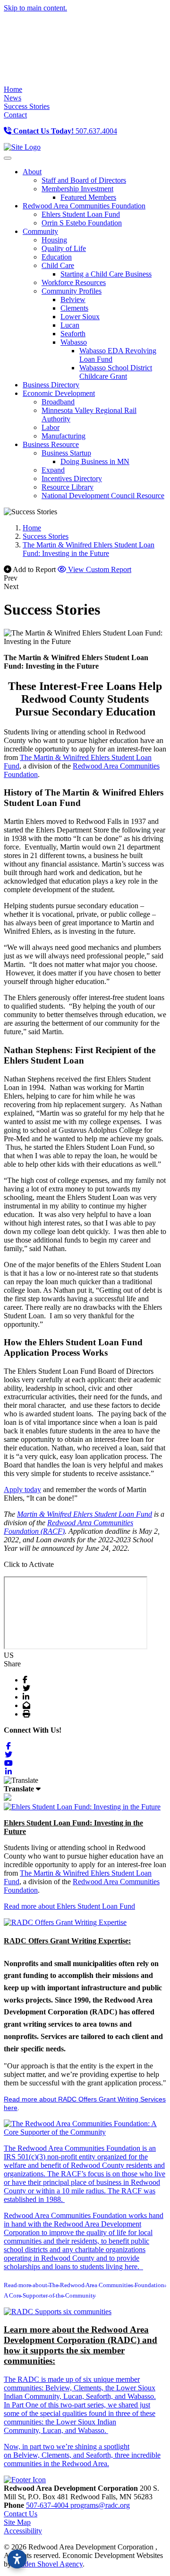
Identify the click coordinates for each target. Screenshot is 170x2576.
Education (57, 257)
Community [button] (40, 231)
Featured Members (88, 197)
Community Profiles (72, 291)
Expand (53, 470)
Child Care (58, 265)
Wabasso (74, 342)
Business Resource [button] (51, 444)
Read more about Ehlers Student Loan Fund (69, 1906)
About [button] (32, 172)
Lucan (70, 325)
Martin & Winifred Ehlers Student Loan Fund (85, 1514)
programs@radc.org (100, 2505)
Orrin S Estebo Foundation (82, 223)
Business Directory (51, 385)
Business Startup (66, 453)
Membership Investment (77, 189)
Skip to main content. (35, 8)
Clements (74, 308)
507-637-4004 (48, 2505)
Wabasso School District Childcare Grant (116, 372)
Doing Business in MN (95, 461)
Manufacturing (64, 436)
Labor (51, 427)
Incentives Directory (72, 479)
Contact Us (21, 2514)
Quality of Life (64, 248)
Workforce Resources (74, 282)
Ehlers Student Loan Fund (81, 214)
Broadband (58, 402)
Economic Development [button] (59, 393)
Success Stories (27, 106)
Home (13, 89)
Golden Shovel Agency (48, 2564)
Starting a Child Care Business (106, 274)
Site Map (17, 2522)
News (13, 98)
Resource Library (68, 487)
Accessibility (23, 2531)
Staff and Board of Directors (84, 180)
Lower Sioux (80, 317)
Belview (73, 300)
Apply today (22, 1489)
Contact (15, 115)
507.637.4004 (65, 131)
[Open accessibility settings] (17, 2559)
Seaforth (73, 334)
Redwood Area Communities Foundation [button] (84, 206)
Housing (54, 240)
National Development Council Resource (103, 496)
